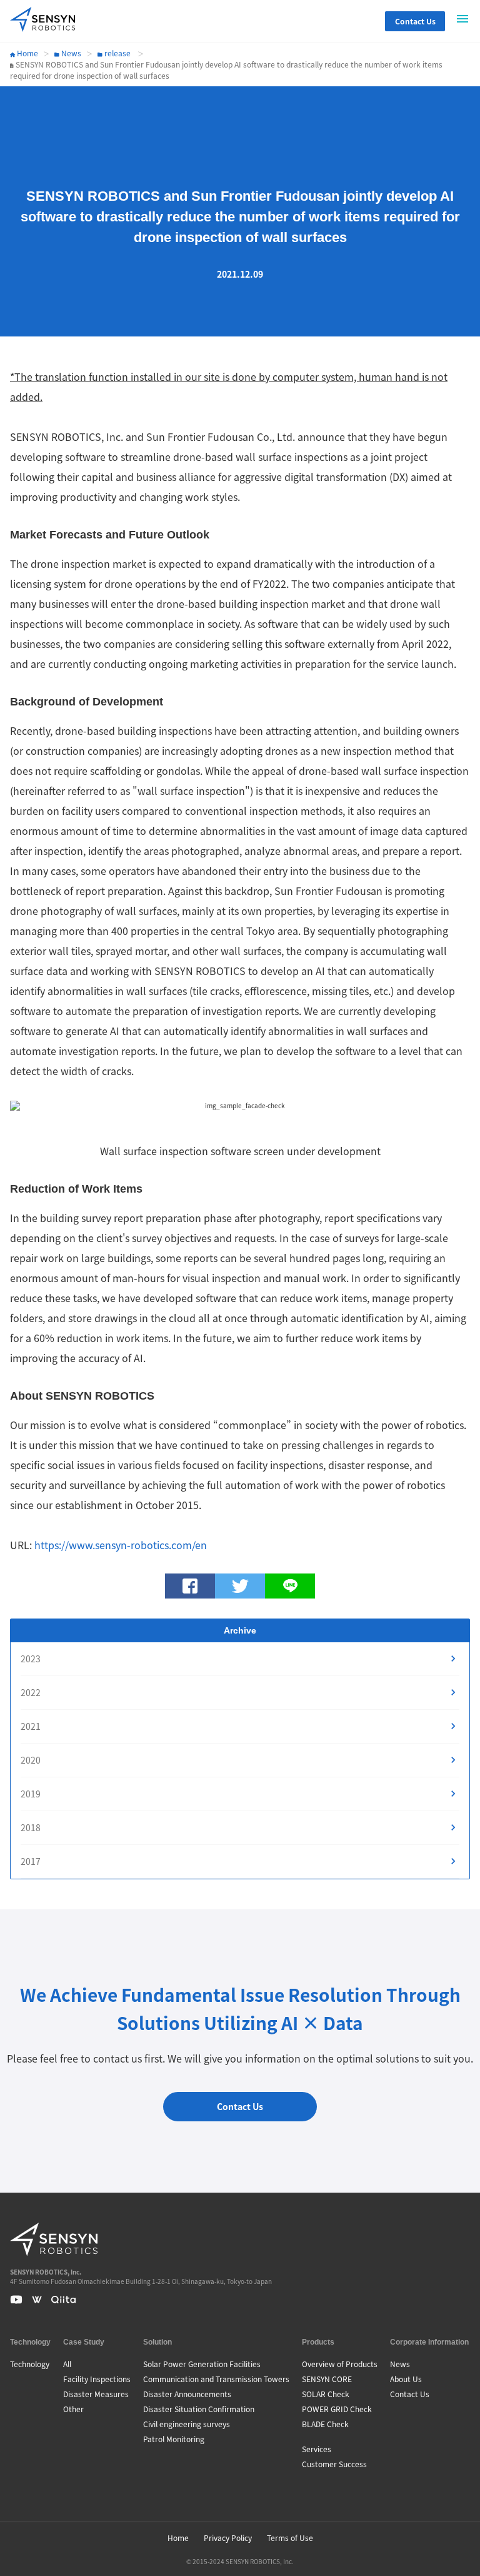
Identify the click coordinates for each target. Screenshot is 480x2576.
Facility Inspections (97, 2379)
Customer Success (334, 2464)
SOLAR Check (326, 2394)
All (67, 2364)
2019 (31, 1794)
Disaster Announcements (187, 2394)
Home (27, 53)
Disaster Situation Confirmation (199, 2409)
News (70, 53)
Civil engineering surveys (187, 2424)
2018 (31, 1827)
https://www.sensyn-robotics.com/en (121, 1545)
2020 (31, 1760)
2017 (31, 1861)
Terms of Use (290, 2538)
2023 (31, 1659)
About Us (406, 2379)
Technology (30, 2364)
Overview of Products (340, 2364)
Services (317, 2449)
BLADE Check (325, 2424)
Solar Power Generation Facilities (202, 2364)
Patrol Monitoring (174, 2439)
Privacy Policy (228, 2538)
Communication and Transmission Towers (216, 2379)
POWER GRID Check (337, 2409)
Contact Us (415, 21)
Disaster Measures (96, 2394)
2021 (31, 1726)
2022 (31, 1692)
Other (73, 2409)
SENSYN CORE (327, 2379)
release (117, 53)
